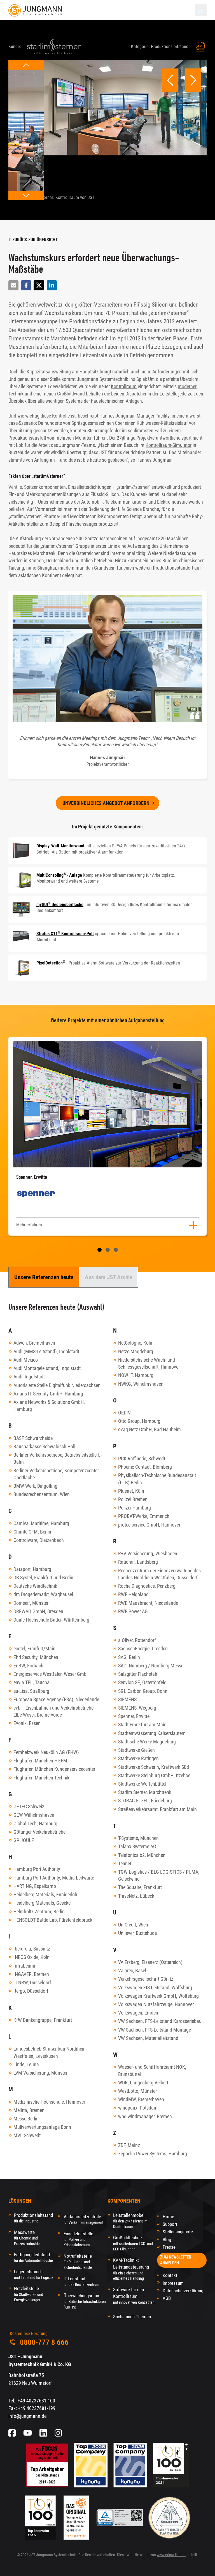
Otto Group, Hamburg (139, 1421)
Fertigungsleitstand (33, 2257)
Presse (169, 2247)
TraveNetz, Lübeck (136, 1896)
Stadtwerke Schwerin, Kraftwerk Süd (154, 1767)
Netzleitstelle (29, 2294)
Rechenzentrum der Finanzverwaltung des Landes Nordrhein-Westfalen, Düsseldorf (159, 1574)
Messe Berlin (26, 2119)
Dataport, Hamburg (32, 1569)
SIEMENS (127, 1699)
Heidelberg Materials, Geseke (42, 1903)
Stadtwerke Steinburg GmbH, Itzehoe (154, 1775)
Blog (167, 2240)
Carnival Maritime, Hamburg (41, 1523)
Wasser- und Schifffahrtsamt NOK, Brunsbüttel (152, 2070)
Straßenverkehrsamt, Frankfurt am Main (157, 1809)
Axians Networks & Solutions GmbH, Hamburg (49, 1406)
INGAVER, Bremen (31, 1974)
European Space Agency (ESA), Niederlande (56, 1699)
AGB (167, 2298)
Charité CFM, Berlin (32, 1532)
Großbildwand (71, 394)
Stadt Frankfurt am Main (142, 1725)
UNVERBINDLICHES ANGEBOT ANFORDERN (106, 803)
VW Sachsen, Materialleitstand (148, 2038)
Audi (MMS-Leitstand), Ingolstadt (46, 1351)
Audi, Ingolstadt (29, 1377)
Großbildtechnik (133, 2243)
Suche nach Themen (132, 2317)
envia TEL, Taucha (31, 1682)
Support (170, 2224)
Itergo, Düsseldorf (31, 1991)
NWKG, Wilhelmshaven (141, 1384)
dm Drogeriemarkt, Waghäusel (43, 1594)
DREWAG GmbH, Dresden (38, 1611)
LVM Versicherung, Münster (40, 2073)
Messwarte (27, 2238)
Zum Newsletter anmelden (176, 2260)
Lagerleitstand (34, 2274)
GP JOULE (24, 1840)
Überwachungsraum (85, 2301)
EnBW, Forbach (28, 1666)
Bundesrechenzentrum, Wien (42, 1494)
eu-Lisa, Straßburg (31, 1691)
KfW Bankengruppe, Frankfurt (43, 2020)
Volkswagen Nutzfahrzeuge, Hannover (156, 2004)
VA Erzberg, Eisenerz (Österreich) (150, 1962)
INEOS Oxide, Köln (31, 1957)
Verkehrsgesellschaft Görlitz (146, 1979)
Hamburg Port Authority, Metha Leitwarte (54, 1878)
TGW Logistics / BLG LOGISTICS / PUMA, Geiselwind (159, 1875)
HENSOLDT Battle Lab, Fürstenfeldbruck (53, 1920)
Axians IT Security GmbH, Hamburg (48, 1394)
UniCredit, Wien (133, 1925)
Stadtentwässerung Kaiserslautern (152, 1733)
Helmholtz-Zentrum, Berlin (39, 1912)
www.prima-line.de (171, 2555)
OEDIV (124, 1413)
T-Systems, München (138, 1838)
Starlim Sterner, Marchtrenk (145, 1792)
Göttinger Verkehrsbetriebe (39, 1832)
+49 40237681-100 (36, 2401)
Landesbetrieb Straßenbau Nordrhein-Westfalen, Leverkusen (50, 2052)
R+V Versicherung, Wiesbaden (148, 1554)
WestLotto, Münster (137, 2091)
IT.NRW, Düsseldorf (32, 1983)
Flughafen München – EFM (40, 1761)
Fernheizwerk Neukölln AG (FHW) (46, 1752)
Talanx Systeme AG (137, 1846)
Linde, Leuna (26, 2064)
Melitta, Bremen (29, 2110)
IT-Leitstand (81, 2281)
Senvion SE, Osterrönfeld (142, 1682)
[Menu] (201, 10)
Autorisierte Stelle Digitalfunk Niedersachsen (57, 1385)
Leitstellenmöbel (130, 2221)
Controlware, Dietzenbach (39, 1540)
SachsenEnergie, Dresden (143, 1649)
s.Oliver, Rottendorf (137, 1640)
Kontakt (170, 2275)
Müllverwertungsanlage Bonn (42, 2127)
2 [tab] (108, 1250)
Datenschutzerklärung (183, 2291)
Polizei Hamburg (135, 1508)
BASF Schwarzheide (33, 1438)
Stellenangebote (178, 2232)
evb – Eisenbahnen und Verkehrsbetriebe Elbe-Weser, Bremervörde (53, 1711)
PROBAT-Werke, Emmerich (144, 1516)
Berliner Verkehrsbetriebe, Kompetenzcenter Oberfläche (56, 1474)
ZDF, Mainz (129, 2145)
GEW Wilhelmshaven (34, 1815)
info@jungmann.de (27, 2416)
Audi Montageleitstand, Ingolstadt (47, 1368)
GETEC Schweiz (29, 1806)
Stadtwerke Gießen (136, 1750)
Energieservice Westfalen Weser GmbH (52, 1674)
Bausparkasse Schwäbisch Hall (44, 1446)
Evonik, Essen (27, 1723)
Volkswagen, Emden (138, 2013)
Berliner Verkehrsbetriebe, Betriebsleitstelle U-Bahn (58, 1458)
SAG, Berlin (129, 1657)
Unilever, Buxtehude (137, 1933)
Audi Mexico (26, 1360)
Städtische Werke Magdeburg (147, 1742)
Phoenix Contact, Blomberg (145, 1467)
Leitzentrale (94, 355)
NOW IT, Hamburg (136, 1375)
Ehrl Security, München (36, 1657)
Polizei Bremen (133, 1499)
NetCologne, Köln (135, 1343)
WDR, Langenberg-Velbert (143, 2083)
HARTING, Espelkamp (35, 1886)
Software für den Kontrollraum (134, 2296)
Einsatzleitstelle (78, 2239)
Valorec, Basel (132, 1970)
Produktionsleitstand (33, 2218)
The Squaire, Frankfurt (140, 1887)
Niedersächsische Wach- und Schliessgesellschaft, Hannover (149, 1363)
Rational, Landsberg (138, 1562)
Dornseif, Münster (31, 1603)
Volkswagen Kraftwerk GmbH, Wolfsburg (158, 1996)
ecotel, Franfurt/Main (34, 1649)
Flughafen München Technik (41, 1778)
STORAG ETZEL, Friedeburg (145, 1801)
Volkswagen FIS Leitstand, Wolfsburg (155, 1988)
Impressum (173, 2283)
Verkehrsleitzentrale (83, 2219)
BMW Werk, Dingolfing (35, 1486)
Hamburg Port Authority (37, 1869)
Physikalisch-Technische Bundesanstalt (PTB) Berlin (157, 1479)
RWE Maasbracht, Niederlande (148, 1603)
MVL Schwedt (27, 2135)
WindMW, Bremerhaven (141, 2099)
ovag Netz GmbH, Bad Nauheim (149, 1429)
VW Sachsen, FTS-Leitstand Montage (155, 2030)
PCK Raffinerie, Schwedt (142, 1458)
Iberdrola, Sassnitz (32, 1949)
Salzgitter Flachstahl (138, 1674)
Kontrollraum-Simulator (169, 445)
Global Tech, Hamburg (35, 1823)
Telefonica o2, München (142, 1855)
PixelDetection (50, 963)
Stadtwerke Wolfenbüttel (142, 1784)
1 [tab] (100, 1250)
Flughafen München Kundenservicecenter (54, 1769)
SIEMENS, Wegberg (137, 1708)
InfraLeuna (24, 1966)
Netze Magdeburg (136, 1351)
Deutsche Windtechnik (35, 1586)
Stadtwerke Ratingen (138, 1758)
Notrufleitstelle (78, 2261)
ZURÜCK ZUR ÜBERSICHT (35, 240)
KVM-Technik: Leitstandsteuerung (131, 2269)
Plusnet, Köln (131, 1491)
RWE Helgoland (133, 1594)
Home (168, 2217)
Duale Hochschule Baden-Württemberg (51, 1620)
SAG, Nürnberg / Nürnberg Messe (151, 1666)
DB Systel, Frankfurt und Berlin (43, 1578)
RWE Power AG (133, 1611)
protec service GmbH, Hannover (149, 1525)
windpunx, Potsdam (138, 2108)
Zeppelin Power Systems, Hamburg (153, 2154)
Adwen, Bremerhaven (34, 1343)
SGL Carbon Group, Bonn (143, 1691)
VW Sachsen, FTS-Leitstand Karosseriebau (160, 2021)
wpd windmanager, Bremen (145, 2116)
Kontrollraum (124, 387)
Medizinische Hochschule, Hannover (49, 2102)
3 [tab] (116, 1250)
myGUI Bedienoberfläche (60, 905)
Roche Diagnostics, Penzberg (147, 1586)
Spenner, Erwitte (134, 1716)
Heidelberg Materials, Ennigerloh (45, 1894)
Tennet (125, 1863)
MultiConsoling (50, 875)
